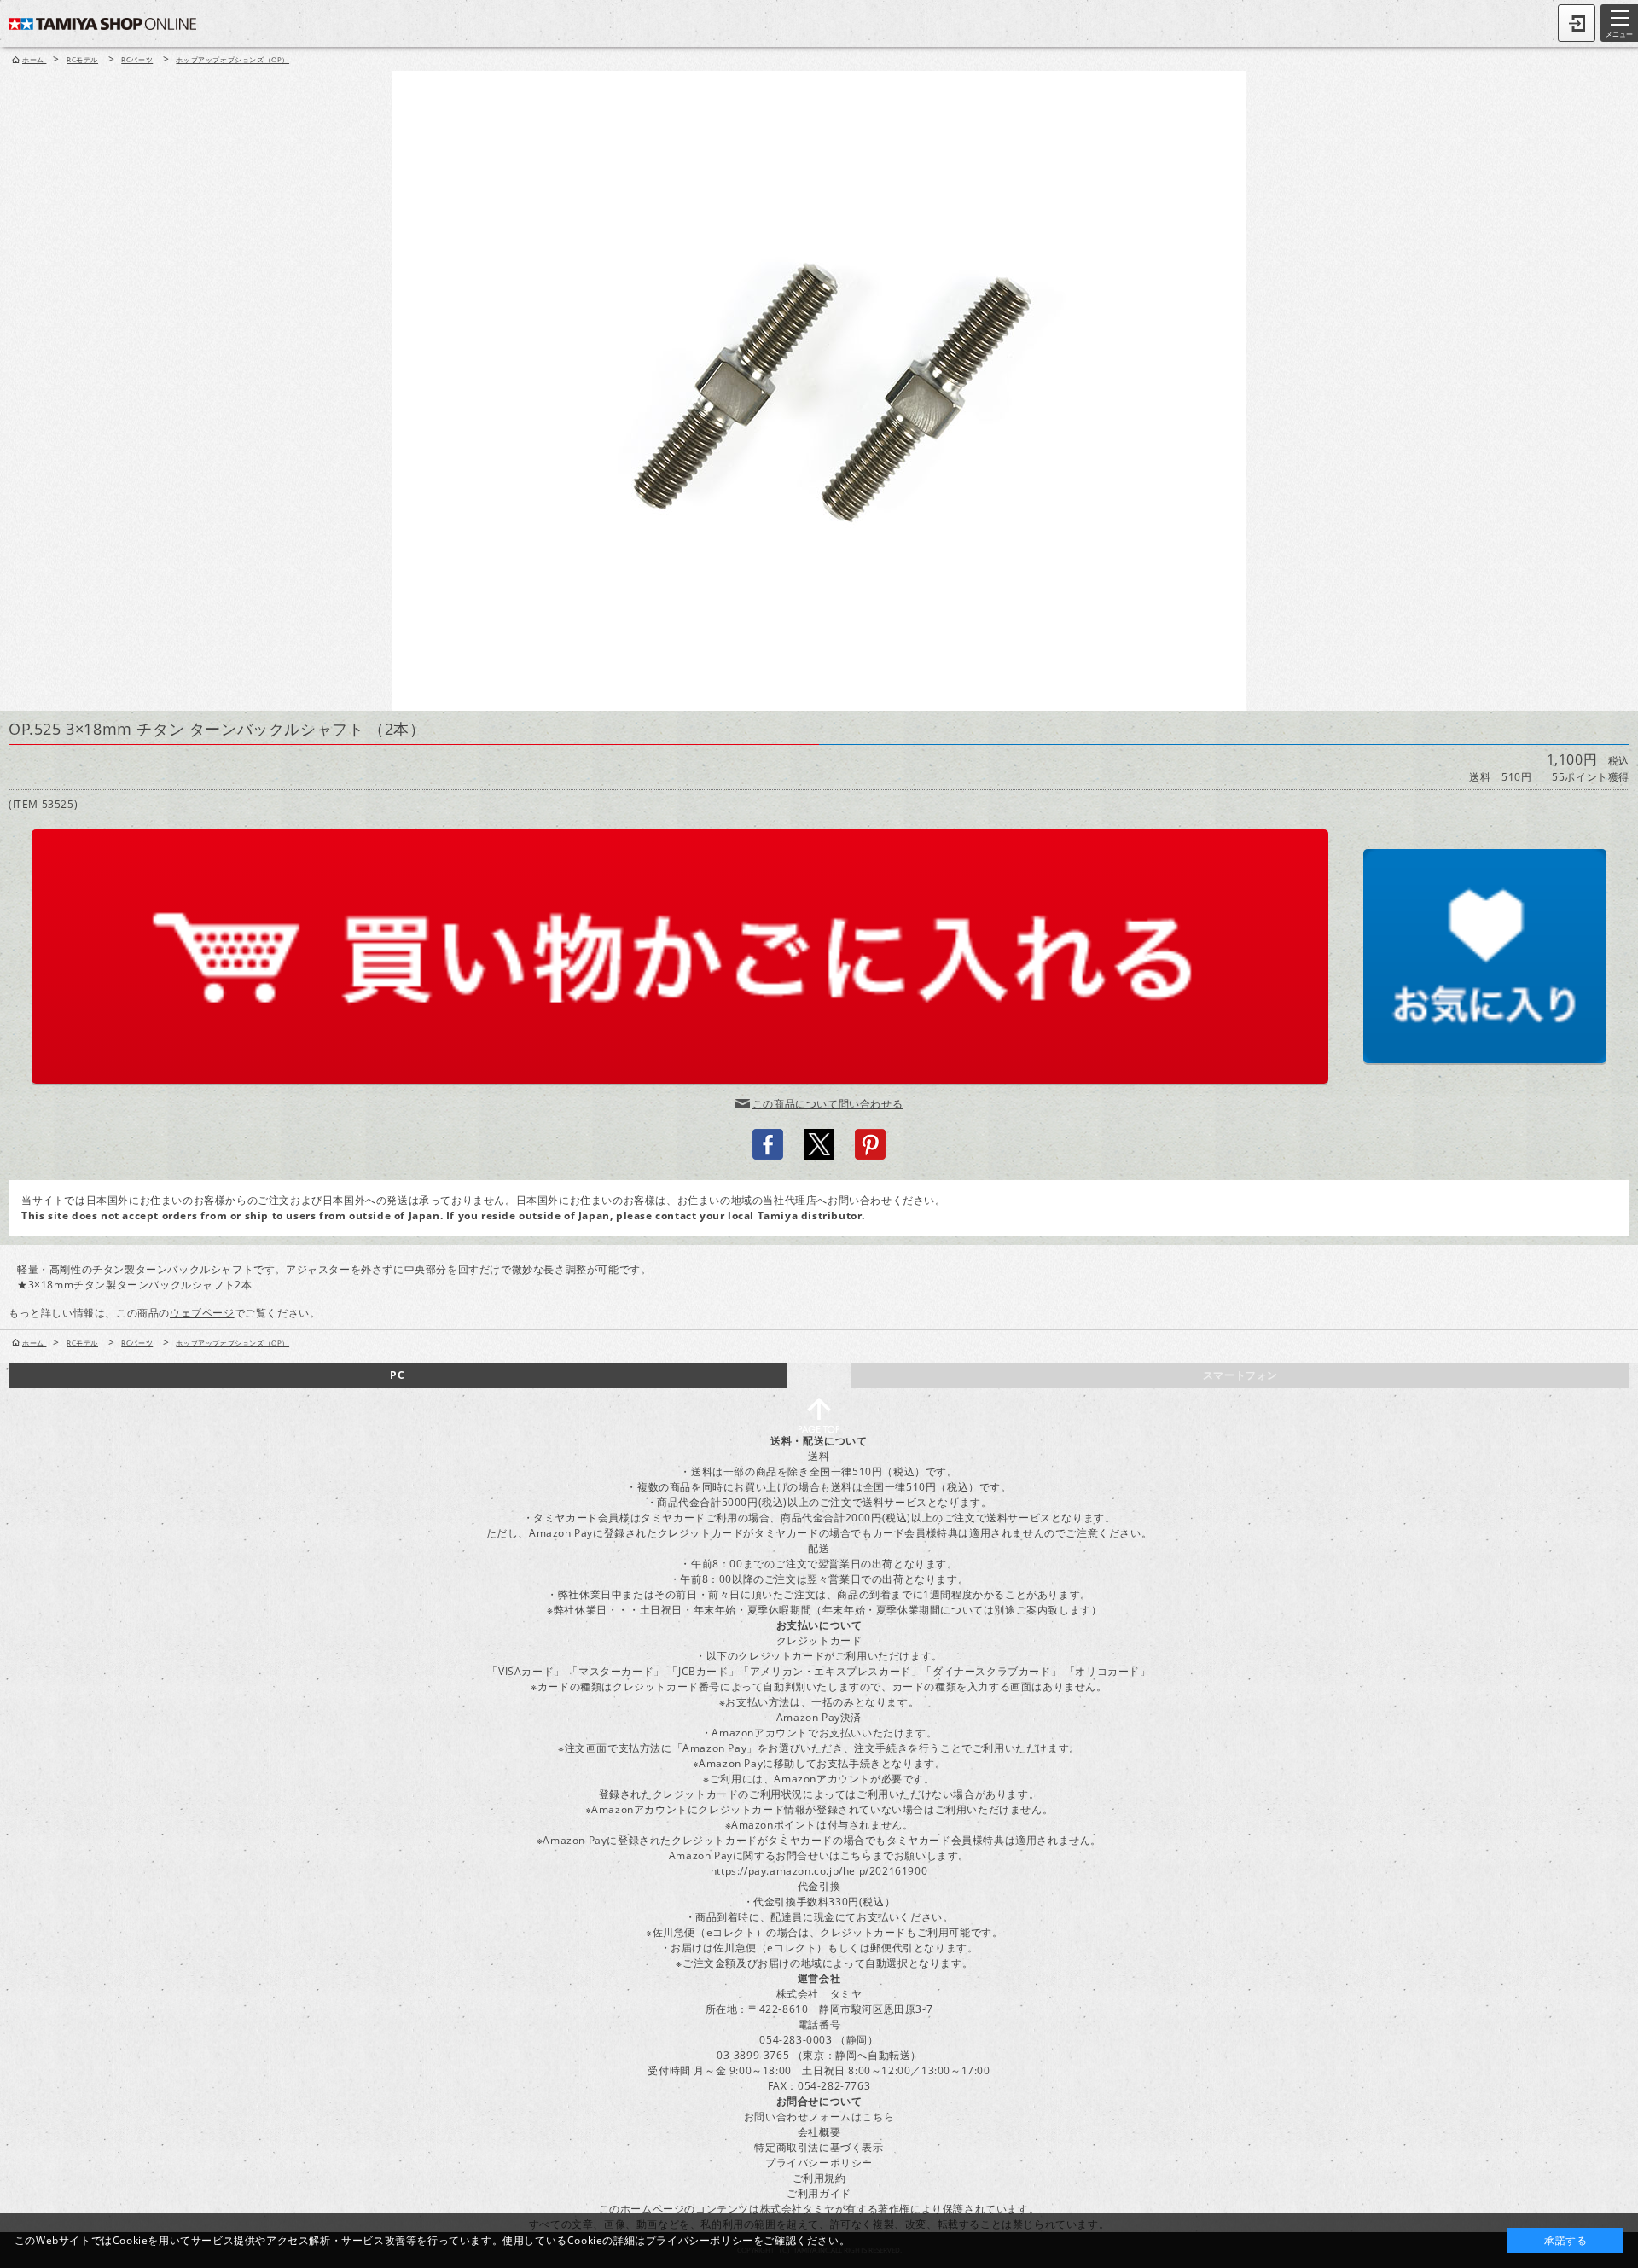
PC (397, 1375)
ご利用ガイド (819, 2193)
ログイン (1577, 23)
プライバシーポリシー (819, 2163)
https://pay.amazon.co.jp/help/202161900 (819, 1871)
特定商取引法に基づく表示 (819, 2147)
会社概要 (819, 2132)
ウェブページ (202, 1313)
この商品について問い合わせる (828, 1104)
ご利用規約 (819, 2178)
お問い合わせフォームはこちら (819, 2117)
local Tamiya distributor (795, 1215)
